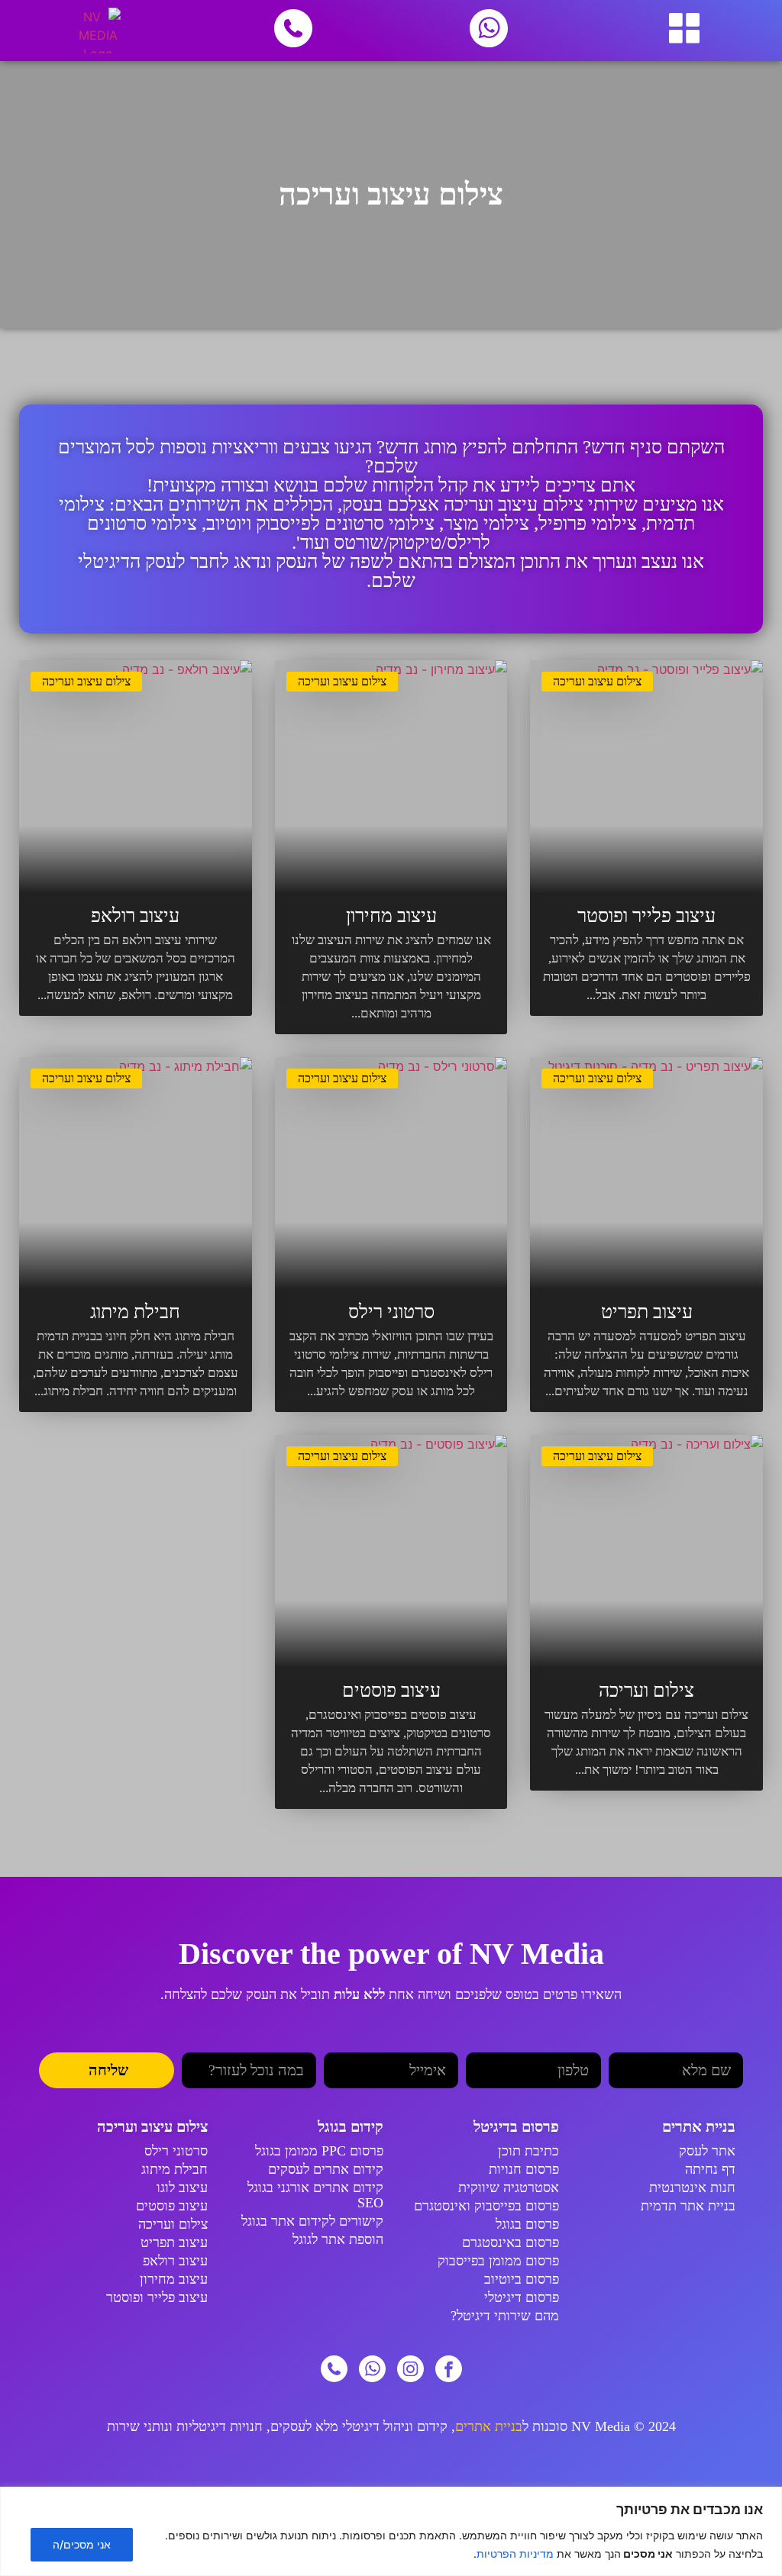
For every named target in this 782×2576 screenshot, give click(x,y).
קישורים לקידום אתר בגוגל (312, 2221)
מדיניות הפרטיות (515, 2553)
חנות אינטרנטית (692, 2188)
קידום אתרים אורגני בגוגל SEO (315, 2195)
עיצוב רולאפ (135, 916)
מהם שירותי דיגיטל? (505, 2316)
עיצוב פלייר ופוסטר (646, 916)
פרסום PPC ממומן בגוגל (319, 2151)
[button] (684, 31)
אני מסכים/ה (82, 2544)
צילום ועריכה (646, 1690)
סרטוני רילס (391, 1312)
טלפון (587, 2046)
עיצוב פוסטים (391, 1690)
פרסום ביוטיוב (522, 2279)
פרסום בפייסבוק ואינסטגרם (486, 2206)
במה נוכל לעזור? (274, 2046)
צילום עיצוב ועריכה (597, 681)
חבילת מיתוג (135, 1312)
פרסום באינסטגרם (511, 2242)
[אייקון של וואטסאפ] (372, 2369)
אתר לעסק (707, 2151)
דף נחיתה (710, 2169)
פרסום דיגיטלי (522, 2297)
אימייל (443, 2046)
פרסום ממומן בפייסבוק (498, 2261)
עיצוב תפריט (647, 1312)
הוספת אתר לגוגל (338, 2239)
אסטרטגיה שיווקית (509, 2188)
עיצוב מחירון (391, 916)
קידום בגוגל (351, 2126)
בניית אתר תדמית (688, 2206)
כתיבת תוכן (528, 2151)
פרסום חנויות (524, 2169)
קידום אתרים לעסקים (326, 2169)
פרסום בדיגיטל (516, 2126)
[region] (391, 2531)
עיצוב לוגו (182, 2188)
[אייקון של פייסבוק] (449, 2369)
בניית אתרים (699, 2126)
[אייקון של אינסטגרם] (410, 2369)
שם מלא (721, 2046)
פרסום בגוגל (527, 2224)
